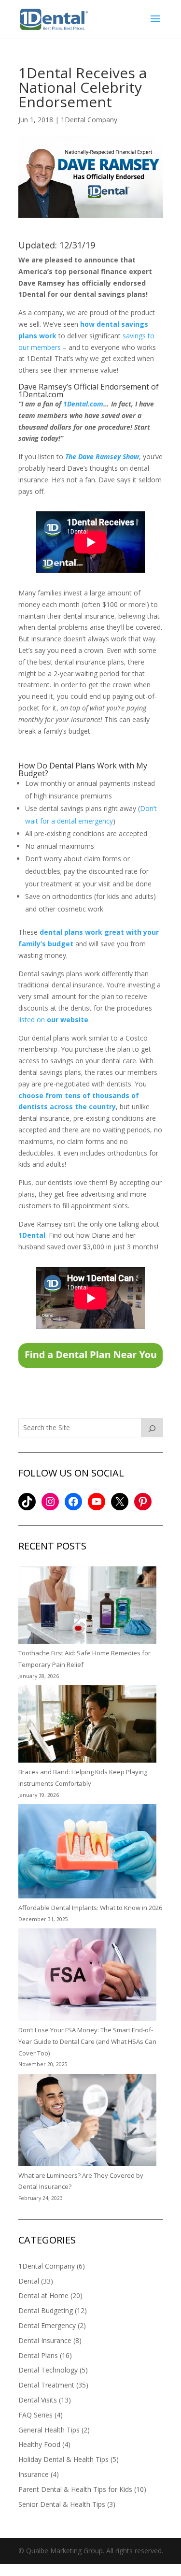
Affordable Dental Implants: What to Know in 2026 (90, 1908)
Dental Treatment (46, 2385)
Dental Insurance (45, 2340)
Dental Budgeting (46, 2310)
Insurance (34, 2474)
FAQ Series (35, 2415)
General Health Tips (49, 2430)
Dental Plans (38, 2355)
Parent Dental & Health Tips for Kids (75, 2489)
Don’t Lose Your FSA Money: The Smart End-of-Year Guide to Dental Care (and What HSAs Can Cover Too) (87, 2041)
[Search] (152, 1428)
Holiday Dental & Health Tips (63, 2459)
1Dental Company (89, 120)
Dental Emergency (47, 2325)
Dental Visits (38, 2400)
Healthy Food (39, 2444)
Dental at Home (43, 2295)
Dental (29, 2281)
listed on (53, 1020)
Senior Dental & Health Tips (62, 2504)
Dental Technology (48, 2370)
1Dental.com (83, 404)
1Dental (32, 1235)
